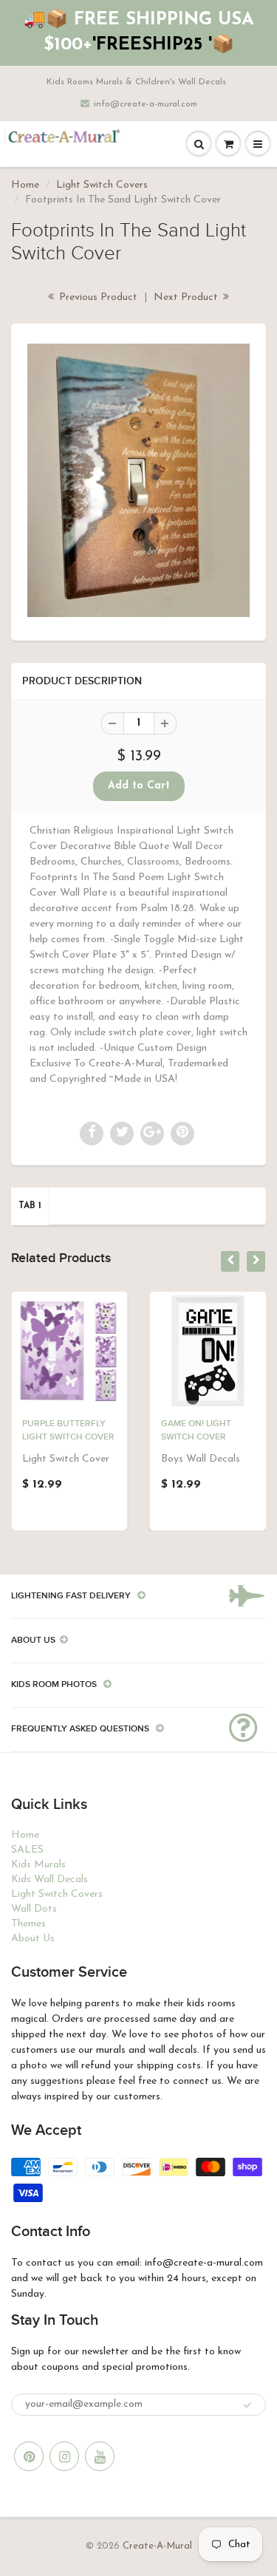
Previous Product (97, 297)
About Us (33, 1939)
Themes (28, 1924)
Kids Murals (38, 1865)
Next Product (187, 297)
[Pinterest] (29, 2456)
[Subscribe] (247, 2405)
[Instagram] (64, 2456)
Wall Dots (34, 1909)
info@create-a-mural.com (146, 104)
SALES (27, 1850)
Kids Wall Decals (49, 1880)
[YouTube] (100, 2456)
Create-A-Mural (157, 2546)
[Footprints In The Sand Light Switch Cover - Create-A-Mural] (138, 480)
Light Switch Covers (102, 185)
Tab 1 (30, 1206)
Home (25, 185)
